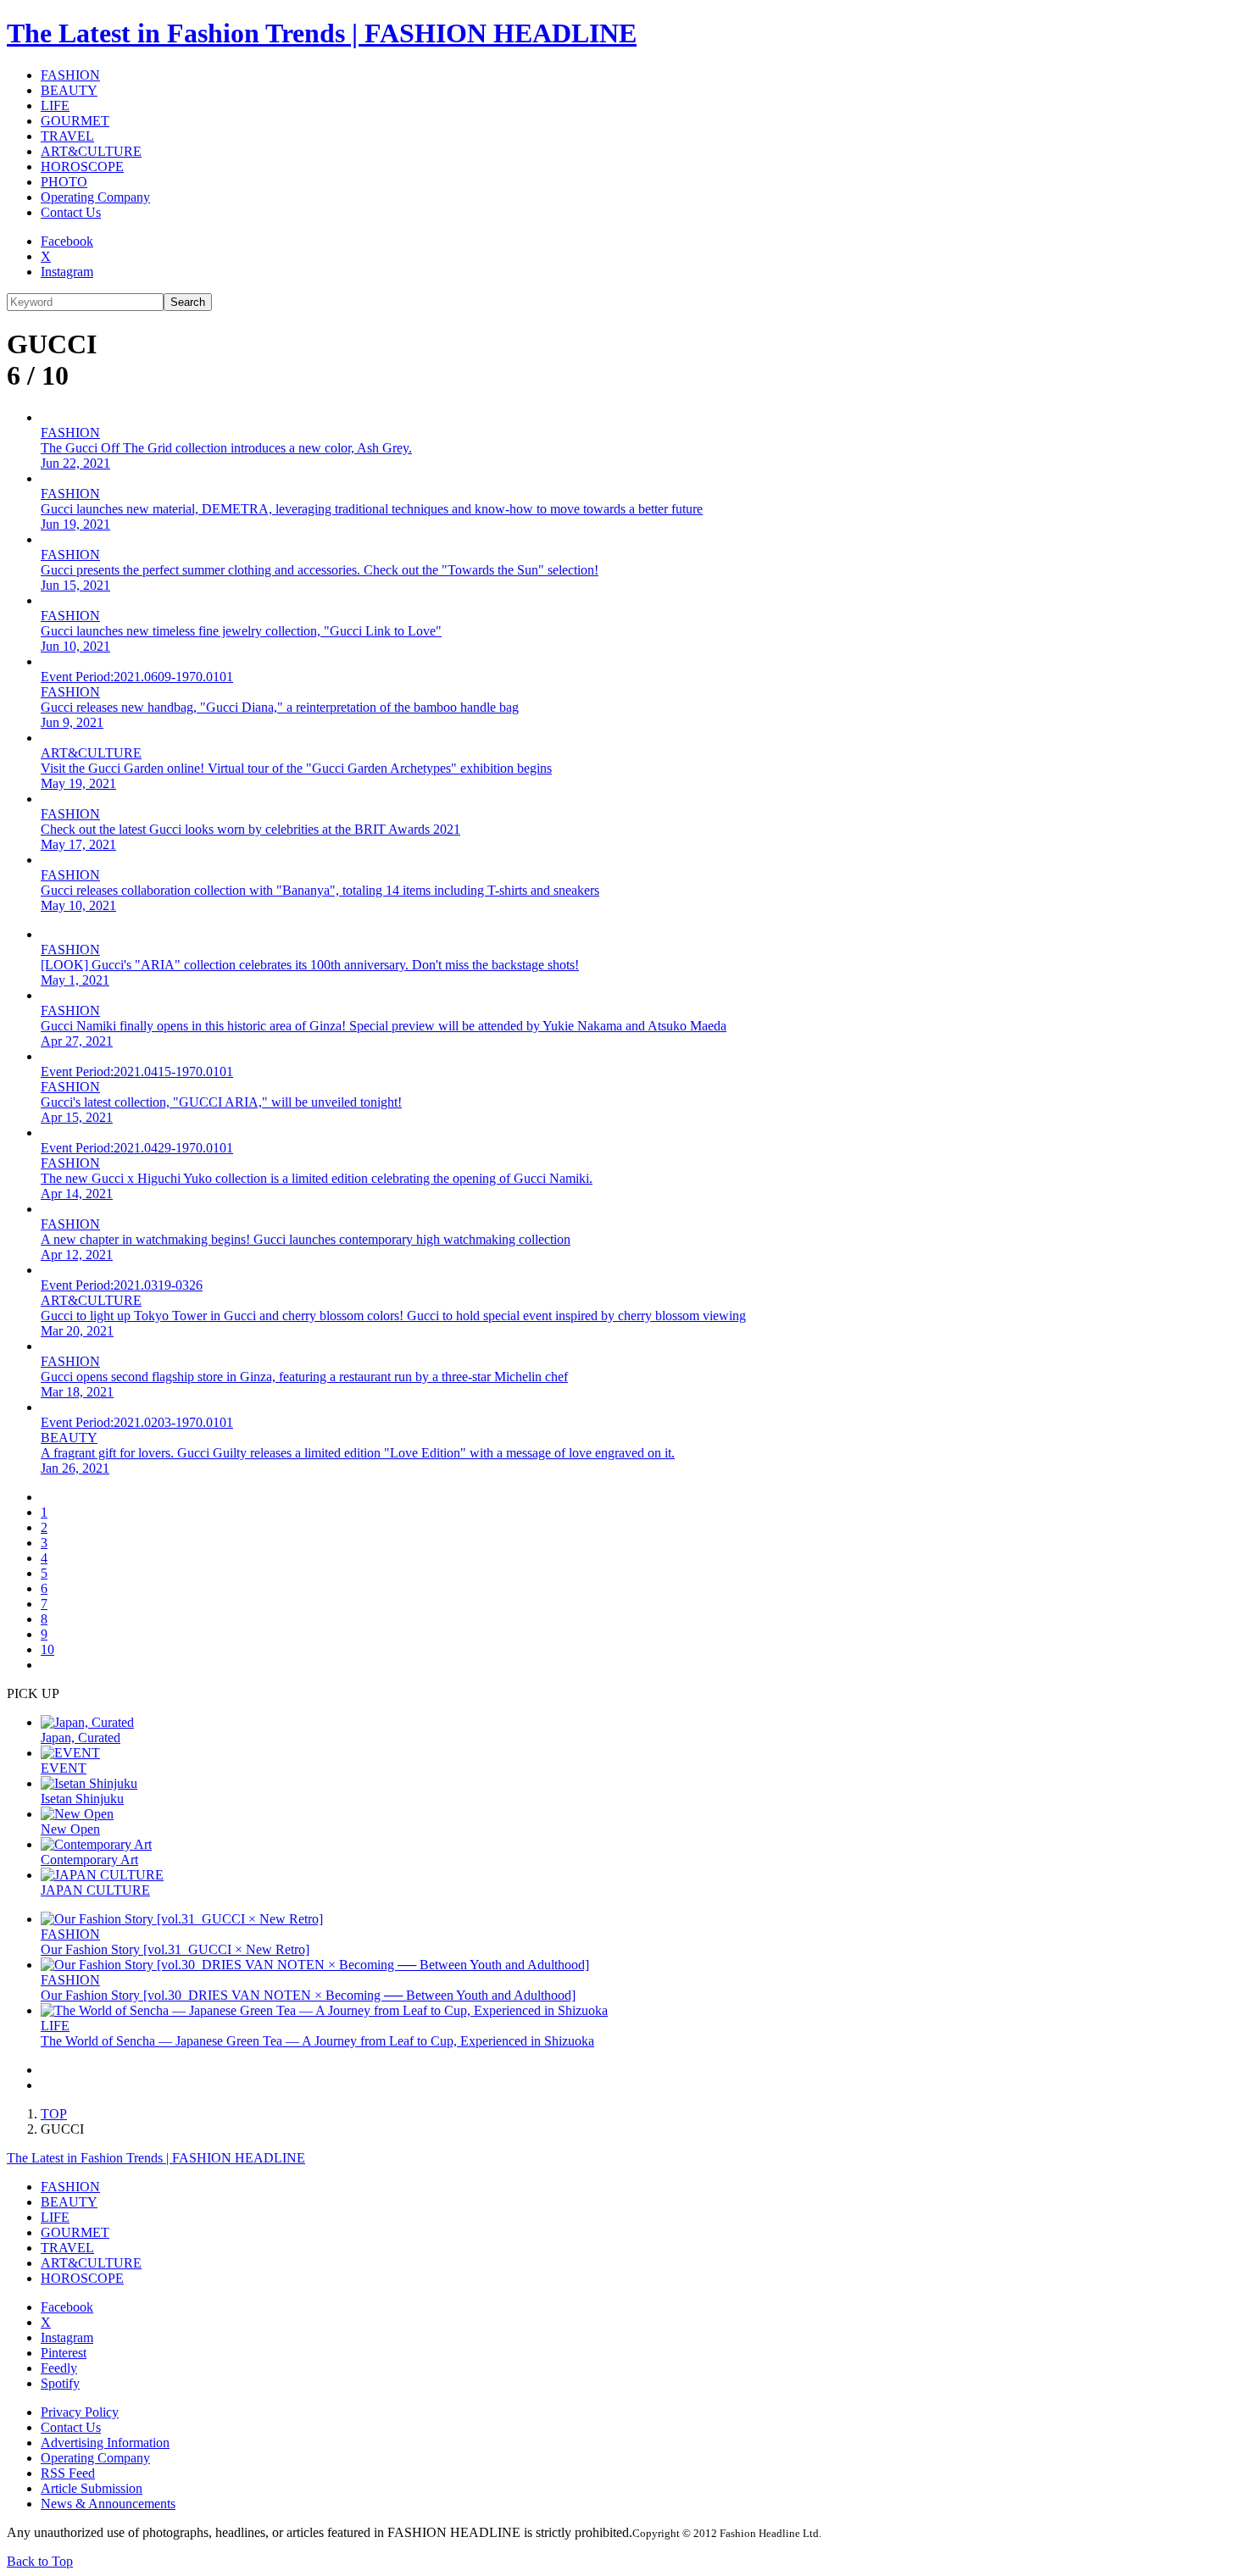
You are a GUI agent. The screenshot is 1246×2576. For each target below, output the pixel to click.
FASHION (70, 75)
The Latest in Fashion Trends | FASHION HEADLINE (322, 33)
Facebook (67, 241)
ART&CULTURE (91, 151)
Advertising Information (105, 2443)
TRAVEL (67, 136)
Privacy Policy (80, 2412)
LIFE (55, 105)
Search (188, 302)
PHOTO (64, 182)
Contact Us (71, 212)
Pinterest (64, 2353)
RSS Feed (68, 2473)
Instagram (67, 272)
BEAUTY (69, 90)
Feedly (59, 2368)
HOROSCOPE (82, 167)
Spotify (60, 2383)
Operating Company (95, 197)
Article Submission (92, 2488)
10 (47, 1649)
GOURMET (75, 121)
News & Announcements (108, 2504)
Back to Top (40, 2561)
